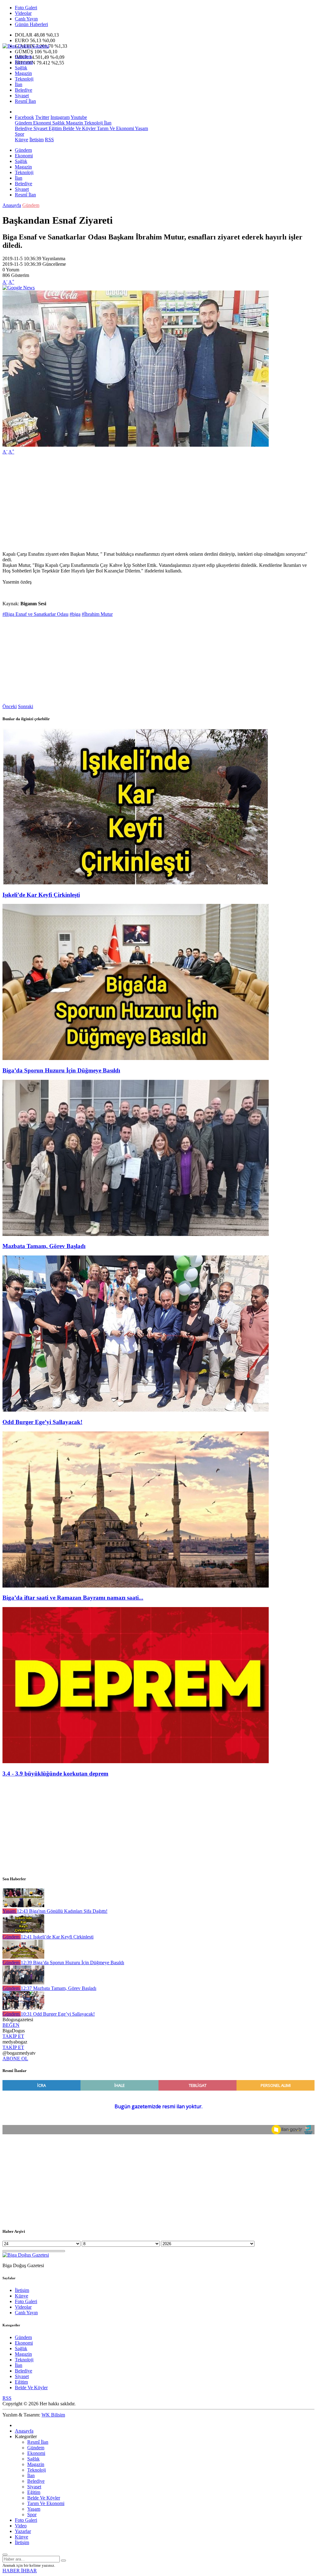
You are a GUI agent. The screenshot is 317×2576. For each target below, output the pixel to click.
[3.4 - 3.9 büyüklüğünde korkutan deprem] (136, 1761)
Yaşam (141, 128)
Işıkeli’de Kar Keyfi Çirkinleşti (41, 895)
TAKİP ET (13, 2036)
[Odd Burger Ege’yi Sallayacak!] (136, 1410)
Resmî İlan (25, 101)
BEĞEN (11, 2025)
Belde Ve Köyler (79, 128)
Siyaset (22, 96)
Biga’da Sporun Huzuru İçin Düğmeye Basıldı (61, 1070)
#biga (75, 614)
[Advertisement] (158, 503)
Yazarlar (23, 2531)
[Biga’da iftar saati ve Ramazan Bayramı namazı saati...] (136, 1586)
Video (21, 2526)
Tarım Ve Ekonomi (115, 128)
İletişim (37, 140)
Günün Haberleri (31, 24)
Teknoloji (24, 79)
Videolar (23, 13)
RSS (49, 140)
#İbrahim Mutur (97, 614)
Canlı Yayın (26, 19)
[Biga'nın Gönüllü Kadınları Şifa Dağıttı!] (23, 1906)
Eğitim (54, 128)
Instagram (60, 117)
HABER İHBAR (20, 2571)
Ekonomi (24, 62)
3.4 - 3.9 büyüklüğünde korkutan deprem (55, 1774)
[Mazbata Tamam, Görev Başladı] (136, 1234)
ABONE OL (15, 2059)
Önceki (10, 706)
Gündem (23, 57)
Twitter (42, 117)
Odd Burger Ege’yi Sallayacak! (42, 1422)
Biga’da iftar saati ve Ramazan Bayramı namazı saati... (73, 1598)
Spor (20, 134)
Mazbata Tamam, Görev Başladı (44, 1246)
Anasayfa (12, 205)
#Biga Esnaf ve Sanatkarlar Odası (35, 614)
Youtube (79, 117)
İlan (19, 84)
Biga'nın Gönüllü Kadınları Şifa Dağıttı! (62, 1911)
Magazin (23, 73)
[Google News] (19, 288)
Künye (22, 140)
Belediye (24, 90)
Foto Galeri (26, 8)
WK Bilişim (53, 2415)
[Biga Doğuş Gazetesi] (26, 46)
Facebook (24, 117)
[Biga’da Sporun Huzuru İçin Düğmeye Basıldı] (136, 1058)
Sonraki (26, 706)
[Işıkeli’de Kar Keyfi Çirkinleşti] (136, 883)
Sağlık (21, 68)
